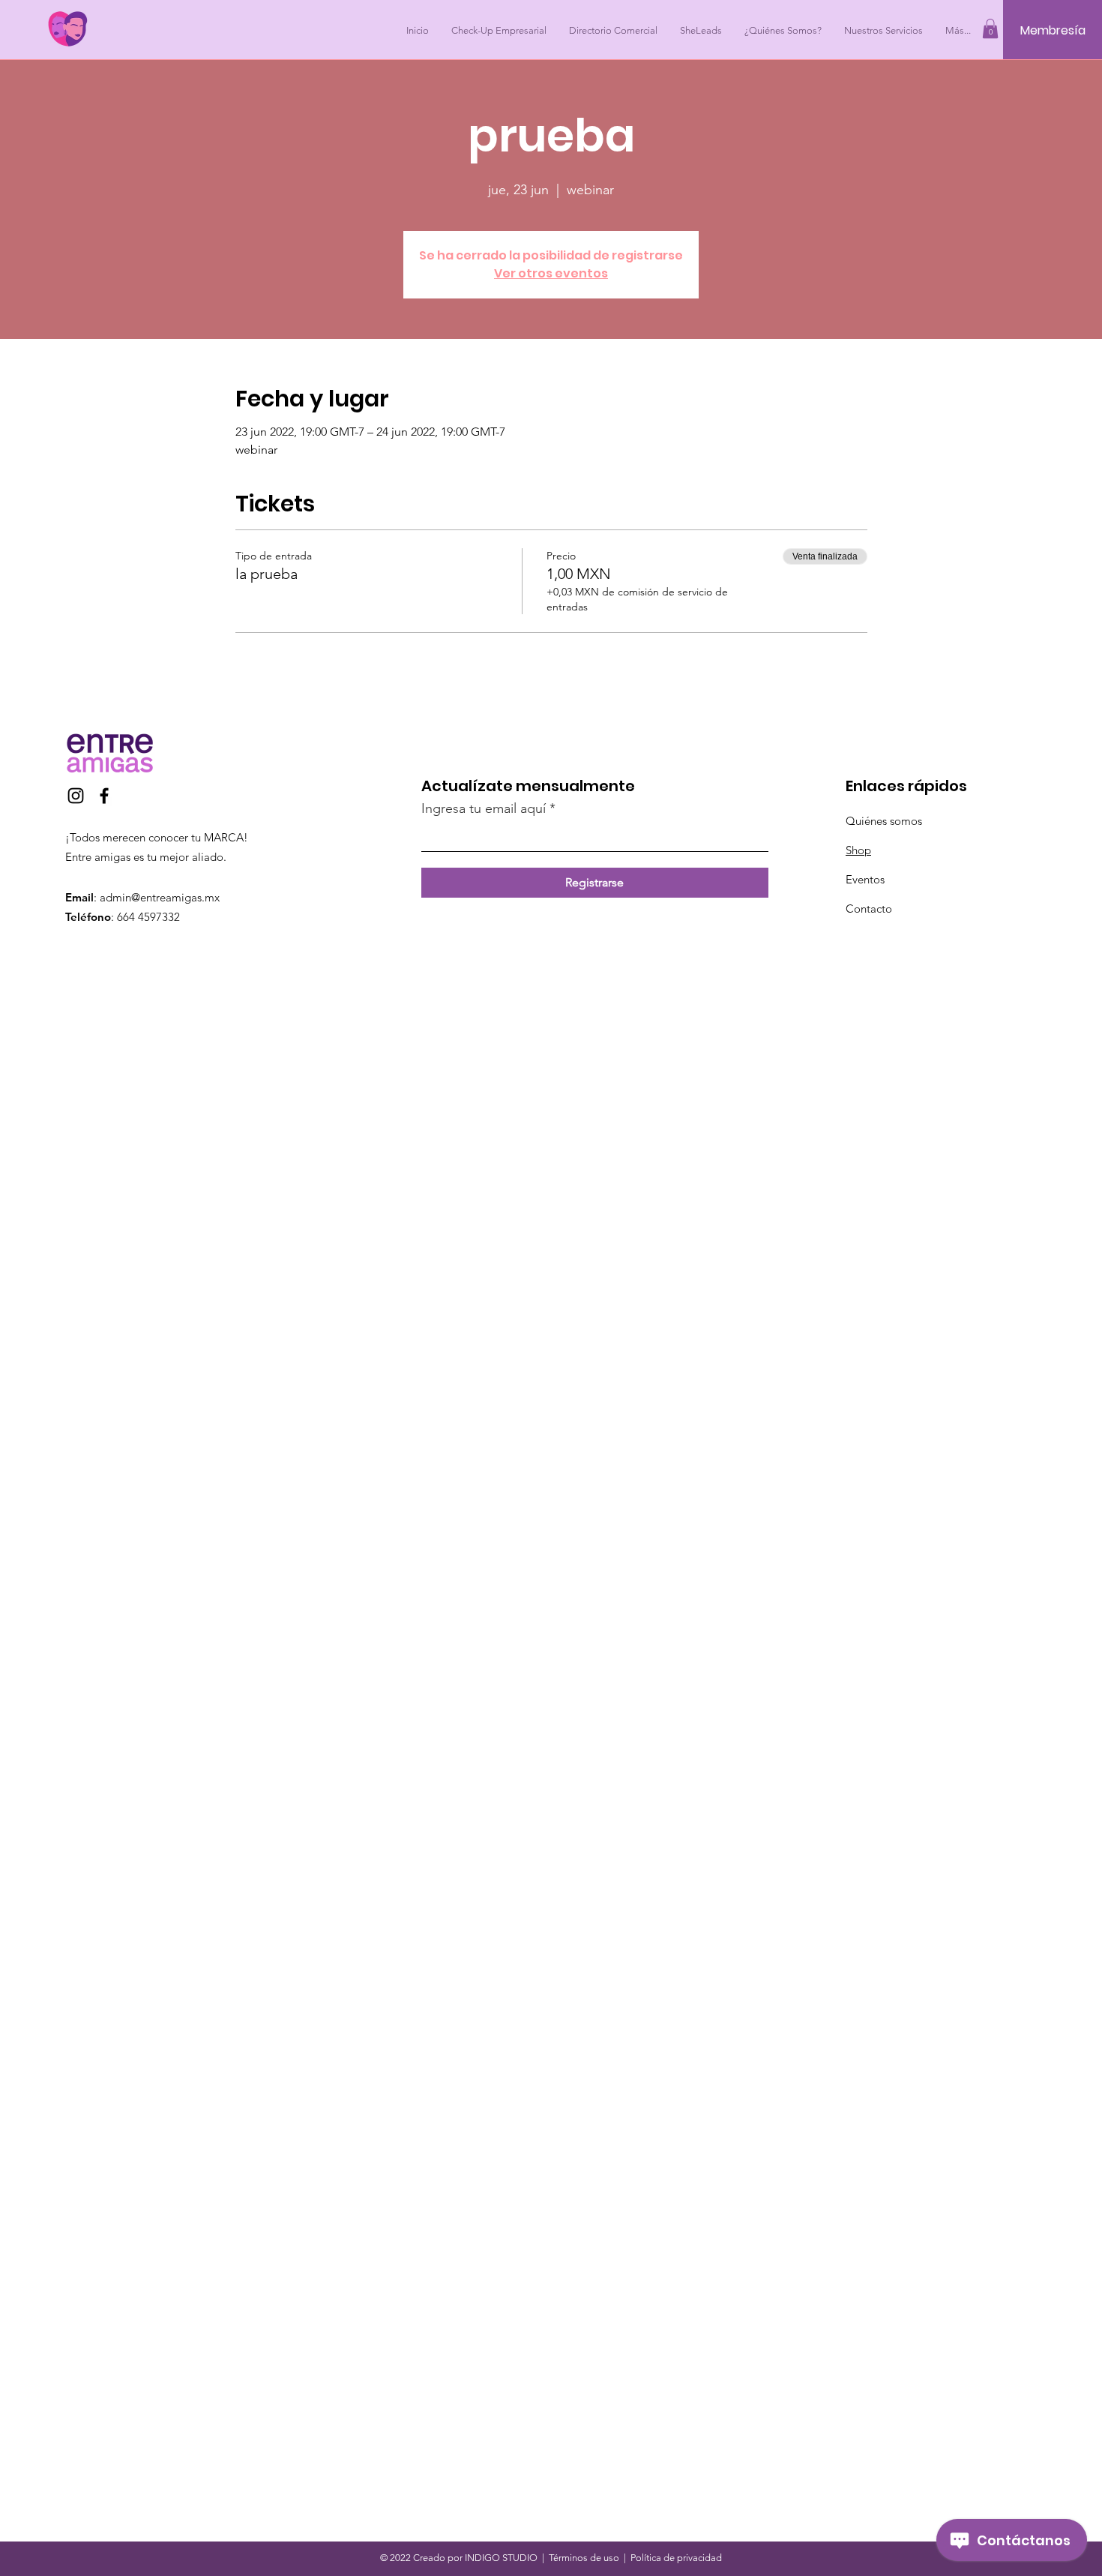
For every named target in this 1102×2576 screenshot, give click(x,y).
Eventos (865, 879)
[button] (990, 28)
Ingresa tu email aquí (484, 808)
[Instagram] (76, 796)
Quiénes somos (884, 821)
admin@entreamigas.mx (160, 897)
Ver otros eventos (551, 273)
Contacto (869, 909)
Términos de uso (584, 2558)
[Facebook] (104, 796)
